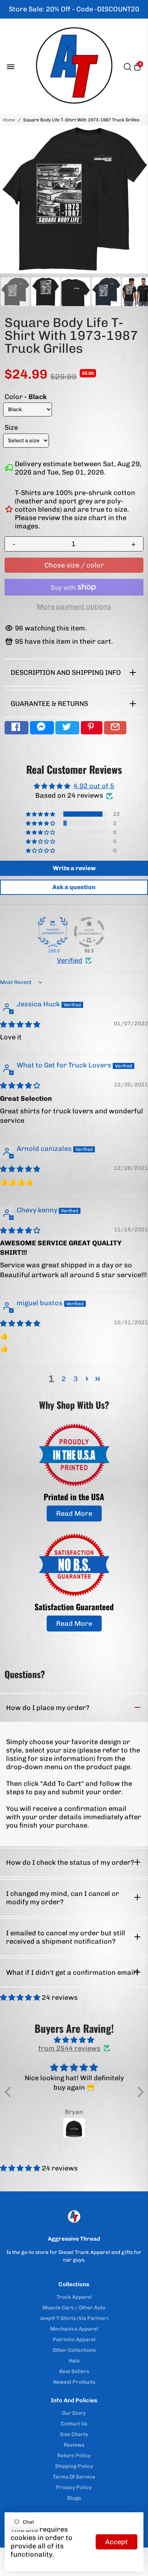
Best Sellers (74, 2371)
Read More (74, 1514)
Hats (74, 2361)
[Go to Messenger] (42, 728)
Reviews (74, 2445)
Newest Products (74, 2382)
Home (9, 120)
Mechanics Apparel (74, 2329)
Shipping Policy (74, 2466)
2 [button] (64, 1379)
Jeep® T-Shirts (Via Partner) (74, 2318)
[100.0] (53, 932)
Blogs (74, 2498)
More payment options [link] (74, 607)
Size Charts (74, 2434)
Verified (70, 960)
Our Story (74, 2413)
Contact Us (74, 2424)
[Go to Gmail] (115, 728)
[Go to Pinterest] (92, 728)
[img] (20, 1025)
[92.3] (89, 932)
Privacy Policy (74, 2487)
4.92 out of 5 (94, 786)
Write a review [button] (74, 868)
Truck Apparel (74, 2297)
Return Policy (74, 2455)
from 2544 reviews (69, 2048)
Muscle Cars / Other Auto (74, 2307)
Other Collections (74, 2350)
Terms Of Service (74, 2477)
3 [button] (76, 1379)
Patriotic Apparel (74, 2339)
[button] (41, 814)
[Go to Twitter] (67, 728)
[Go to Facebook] (17, 728)
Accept (117, 2542)
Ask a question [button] (74, 887)
